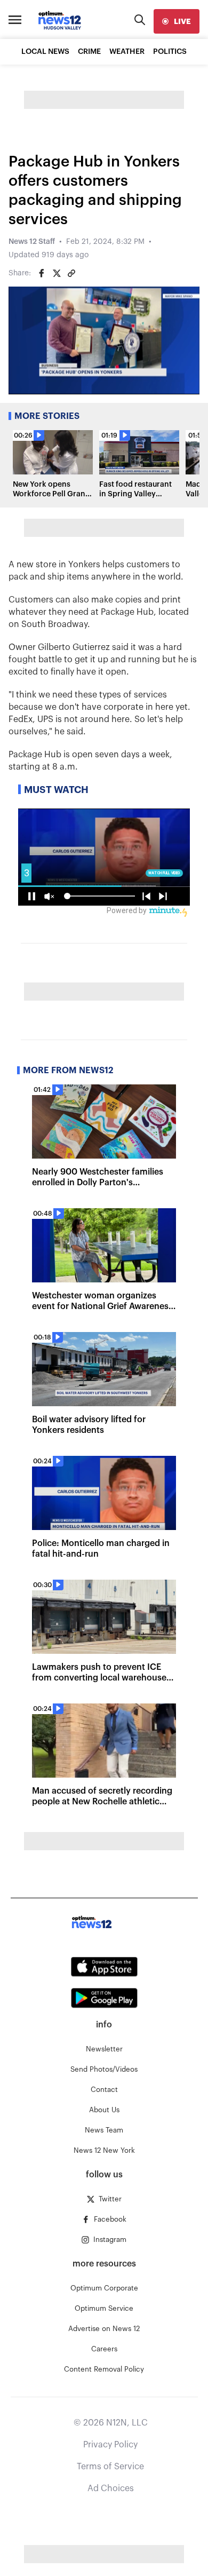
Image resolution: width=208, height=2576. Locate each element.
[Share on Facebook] (42, 273)
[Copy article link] (71, 273)
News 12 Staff (32, 242)
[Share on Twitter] (57, 273)
